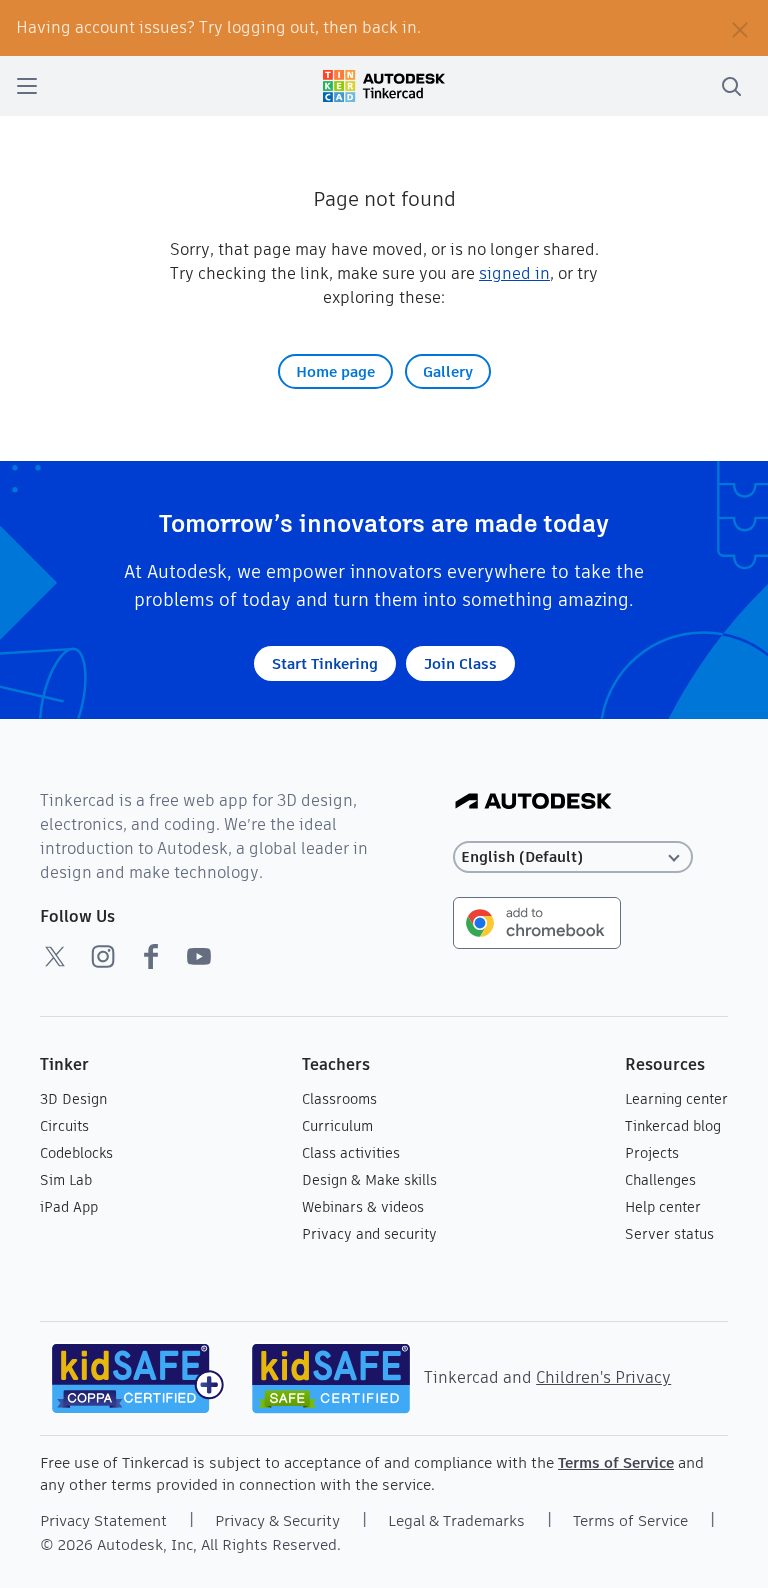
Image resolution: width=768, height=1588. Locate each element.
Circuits (64, 1126)
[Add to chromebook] (537, 921)
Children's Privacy (603, 1377)
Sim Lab (66, 1180)
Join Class (460, 663)
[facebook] (151, 956)
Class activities (351, 1153)
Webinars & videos (363, 1207)
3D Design (73, 1099)
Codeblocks (76, 1153)
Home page (335, 371)
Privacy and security (369, 1234)
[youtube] (199, 956)
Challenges (660, 1180)
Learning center (676, 1099)
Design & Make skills (369, 1180)
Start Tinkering (325, 663)
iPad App (69, 1207)
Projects (652, 1153)
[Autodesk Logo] (533, 802)
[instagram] (103, 956)
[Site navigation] (27, 86)
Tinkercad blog (673, 1126)
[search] (731, 86)
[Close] (740, 28)
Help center (663, 1207)
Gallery (448, 371)
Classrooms (339, 1099)
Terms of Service (616, 1462)
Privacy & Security (277, 1520)
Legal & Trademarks (456, 1520)
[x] (55, 956)
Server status (669, 1234)
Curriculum (337, 1126)
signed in (514, 273)
